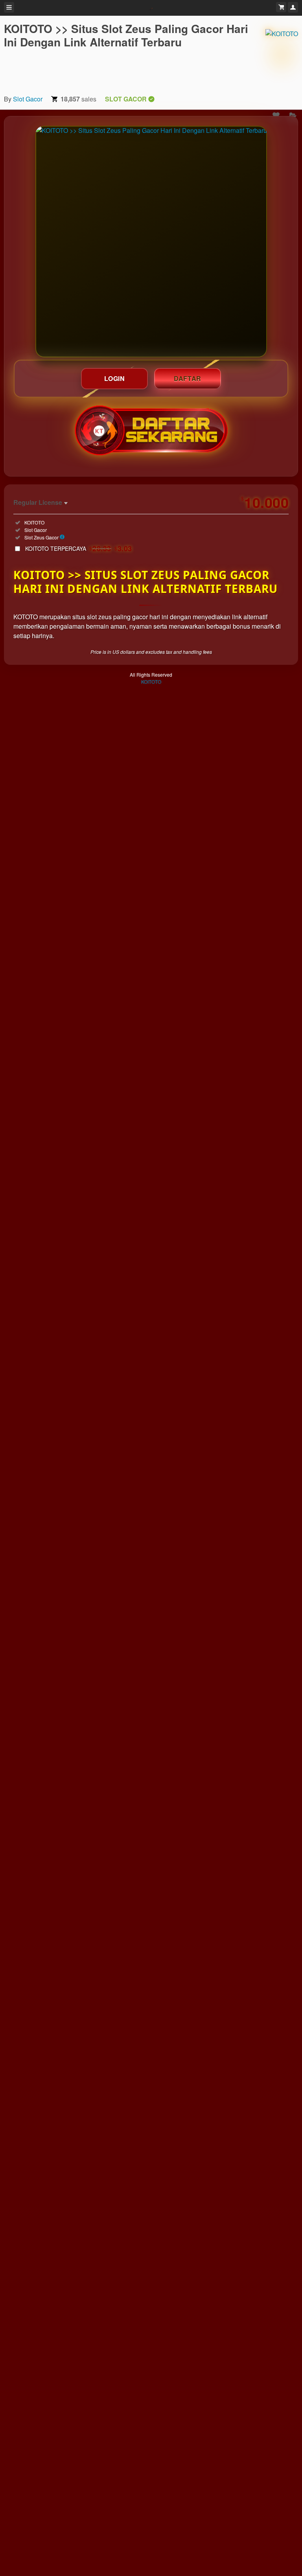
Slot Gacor (28, 99)
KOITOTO (151, 682)
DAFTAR (188, 378)
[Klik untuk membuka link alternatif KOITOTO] (151, 242)
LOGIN (115, 378)
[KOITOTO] (282, 55)
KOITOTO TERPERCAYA (79, 548)
